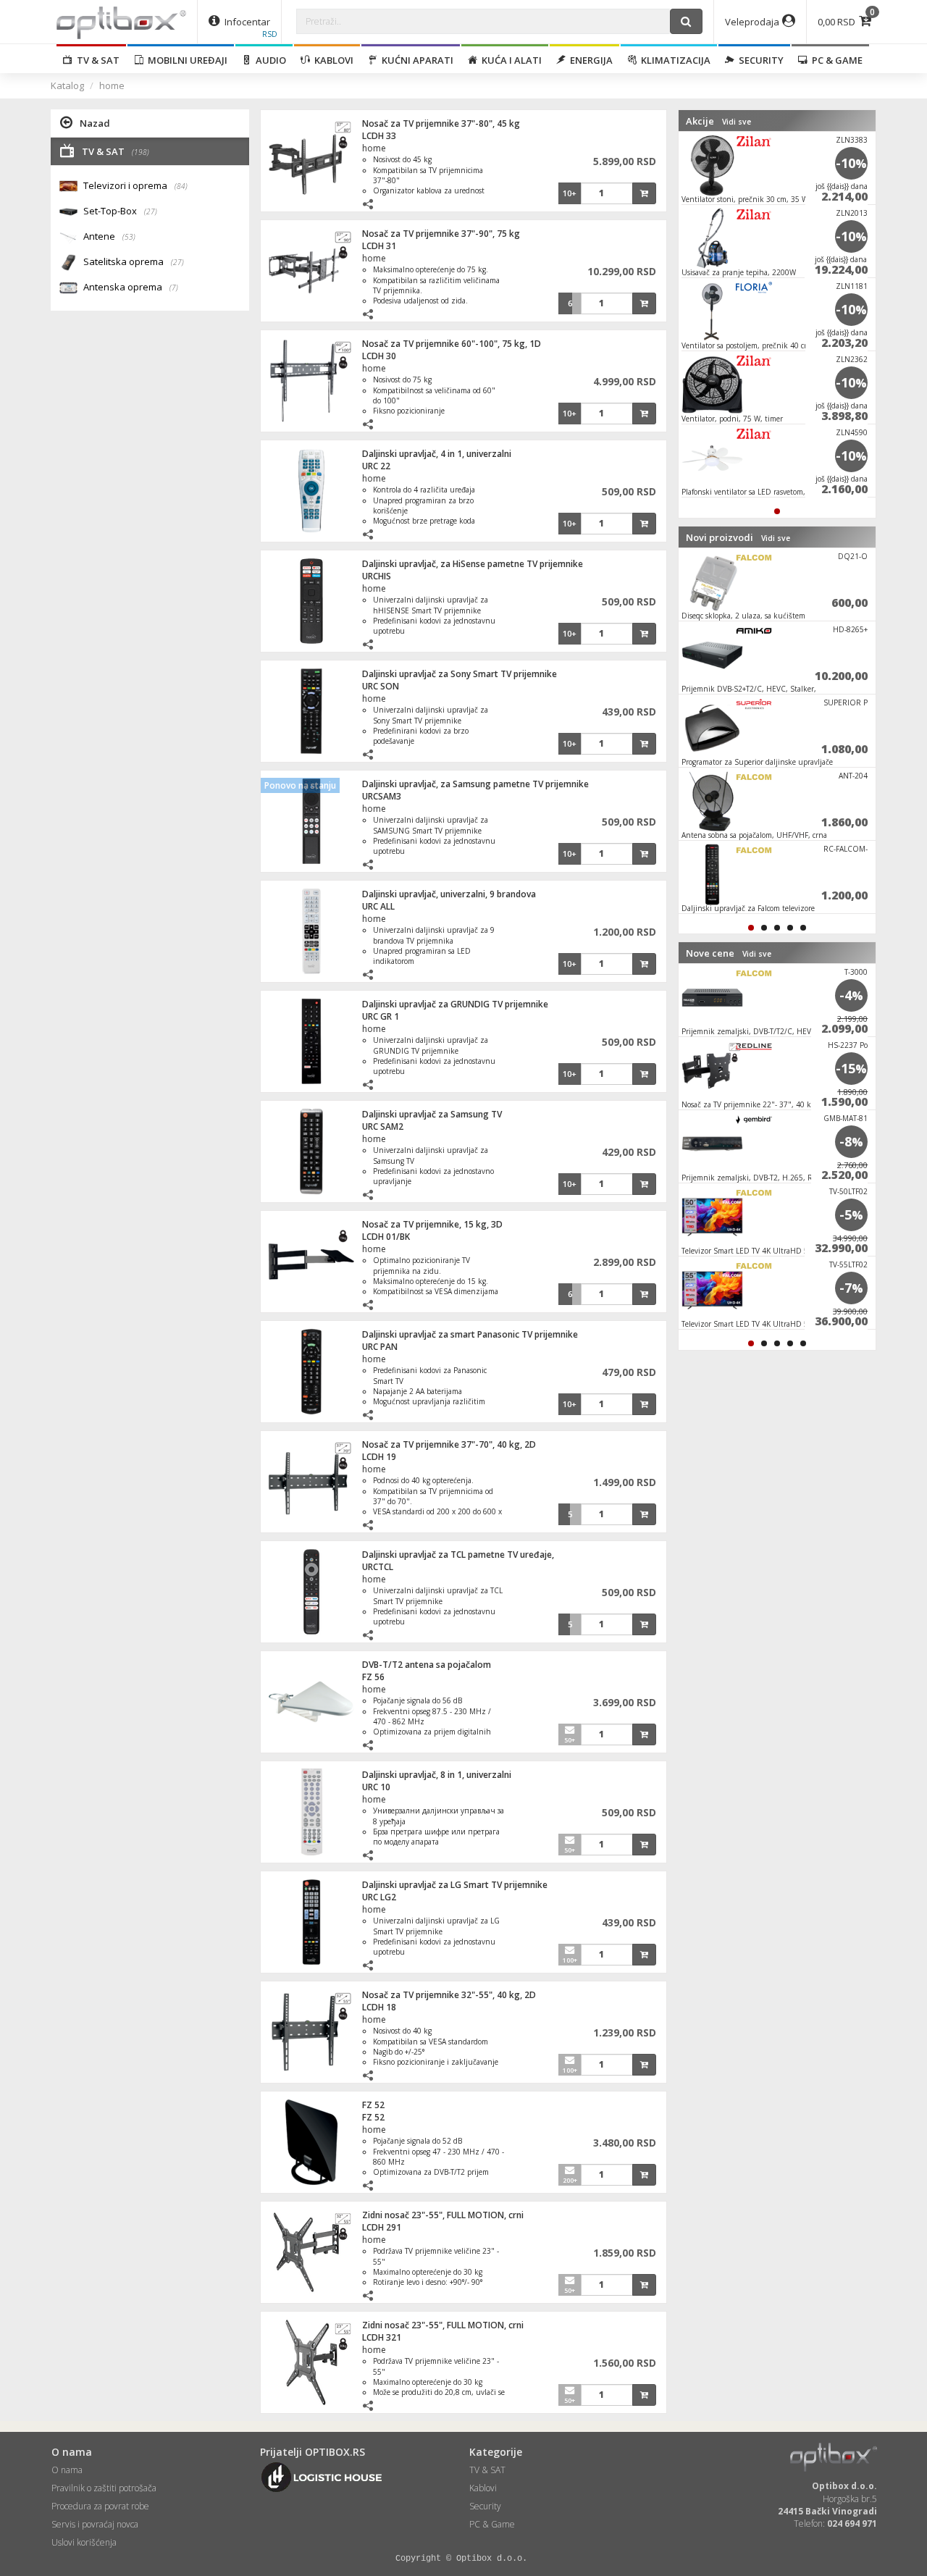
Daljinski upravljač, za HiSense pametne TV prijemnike (473, 564)
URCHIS (377, 576)
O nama (67, 2470)
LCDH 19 (379, 1457)
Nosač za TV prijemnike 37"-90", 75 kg (441, 234)
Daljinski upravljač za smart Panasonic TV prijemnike (470, 1334)
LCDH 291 (382, 2227)
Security (759, 60)
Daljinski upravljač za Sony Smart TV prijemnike (460, 674)
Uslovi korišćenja (84, 2542)
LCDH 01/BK (386, 1237)
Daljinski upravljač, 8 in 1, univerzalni (437, 1775)
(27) (151, 211)
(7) (174, 288)
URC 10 (376, 1787)
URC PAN (380, 1347)
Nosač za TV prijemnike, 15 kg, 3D (432, 1224)
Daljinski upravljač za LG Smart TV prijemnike (455, 1885)
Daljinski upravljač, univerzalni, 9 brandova (449, 894)
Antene (109, 236)
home (112, 85)
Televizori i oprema (135, 185)
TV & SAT (96, 60)
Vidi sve (737, 122)
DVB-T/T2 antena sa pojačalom (427, 1665)
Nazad (95, 123)
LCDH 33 (379, 136)
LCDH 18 (379, 2007)
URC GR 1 (381, 1016)
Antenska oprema (131, 287)
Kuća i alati (509, 60)
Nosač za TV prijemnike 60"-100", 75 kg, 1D (452, 344)
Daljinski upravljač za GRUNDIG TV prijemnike (455, 1004)
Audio (269, 60)
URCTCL (378, 1567)
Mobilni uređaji (185, 60)
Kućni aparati (415, 60)
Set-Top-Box (120, 211)
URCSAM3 (382, 796)
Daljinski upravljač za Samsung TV (432, 1114)
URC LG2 (379, 1897)
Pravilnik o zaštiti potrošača (104, 2488)
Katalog (67, 85)
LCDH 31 (379, 246)
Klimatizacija (674, 60)
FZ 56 (373, 1677)
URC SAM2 (383, 1127)
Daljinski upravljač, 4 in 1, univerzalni (437, 454)
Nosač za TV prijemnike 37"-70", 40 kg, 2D (449, 1444)
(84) (181, 186)
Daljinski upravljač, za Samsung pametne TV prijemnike (475, 784)
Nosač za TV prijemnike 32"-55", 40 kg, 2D (449, 1995)
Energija (589, 60)
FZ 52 (373, 2105)
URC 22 (376, 466)
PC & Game (835, 60)
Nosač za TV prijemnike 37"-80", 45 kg (441, 123)
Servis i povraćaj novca (95, 2524)
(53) (129, 237)
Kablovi (332, 60)
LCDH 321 (382, 2337)
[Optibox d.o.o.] (121, 22)
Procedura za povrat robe (100, 2506)
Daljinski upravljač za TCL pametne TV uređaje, (458, 1555)
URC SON (381, 686)
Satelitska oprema (134, 261)
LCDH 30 (379, 356)
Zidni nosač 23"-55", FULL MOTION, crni (443, 2215)
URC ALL (378, 906)
